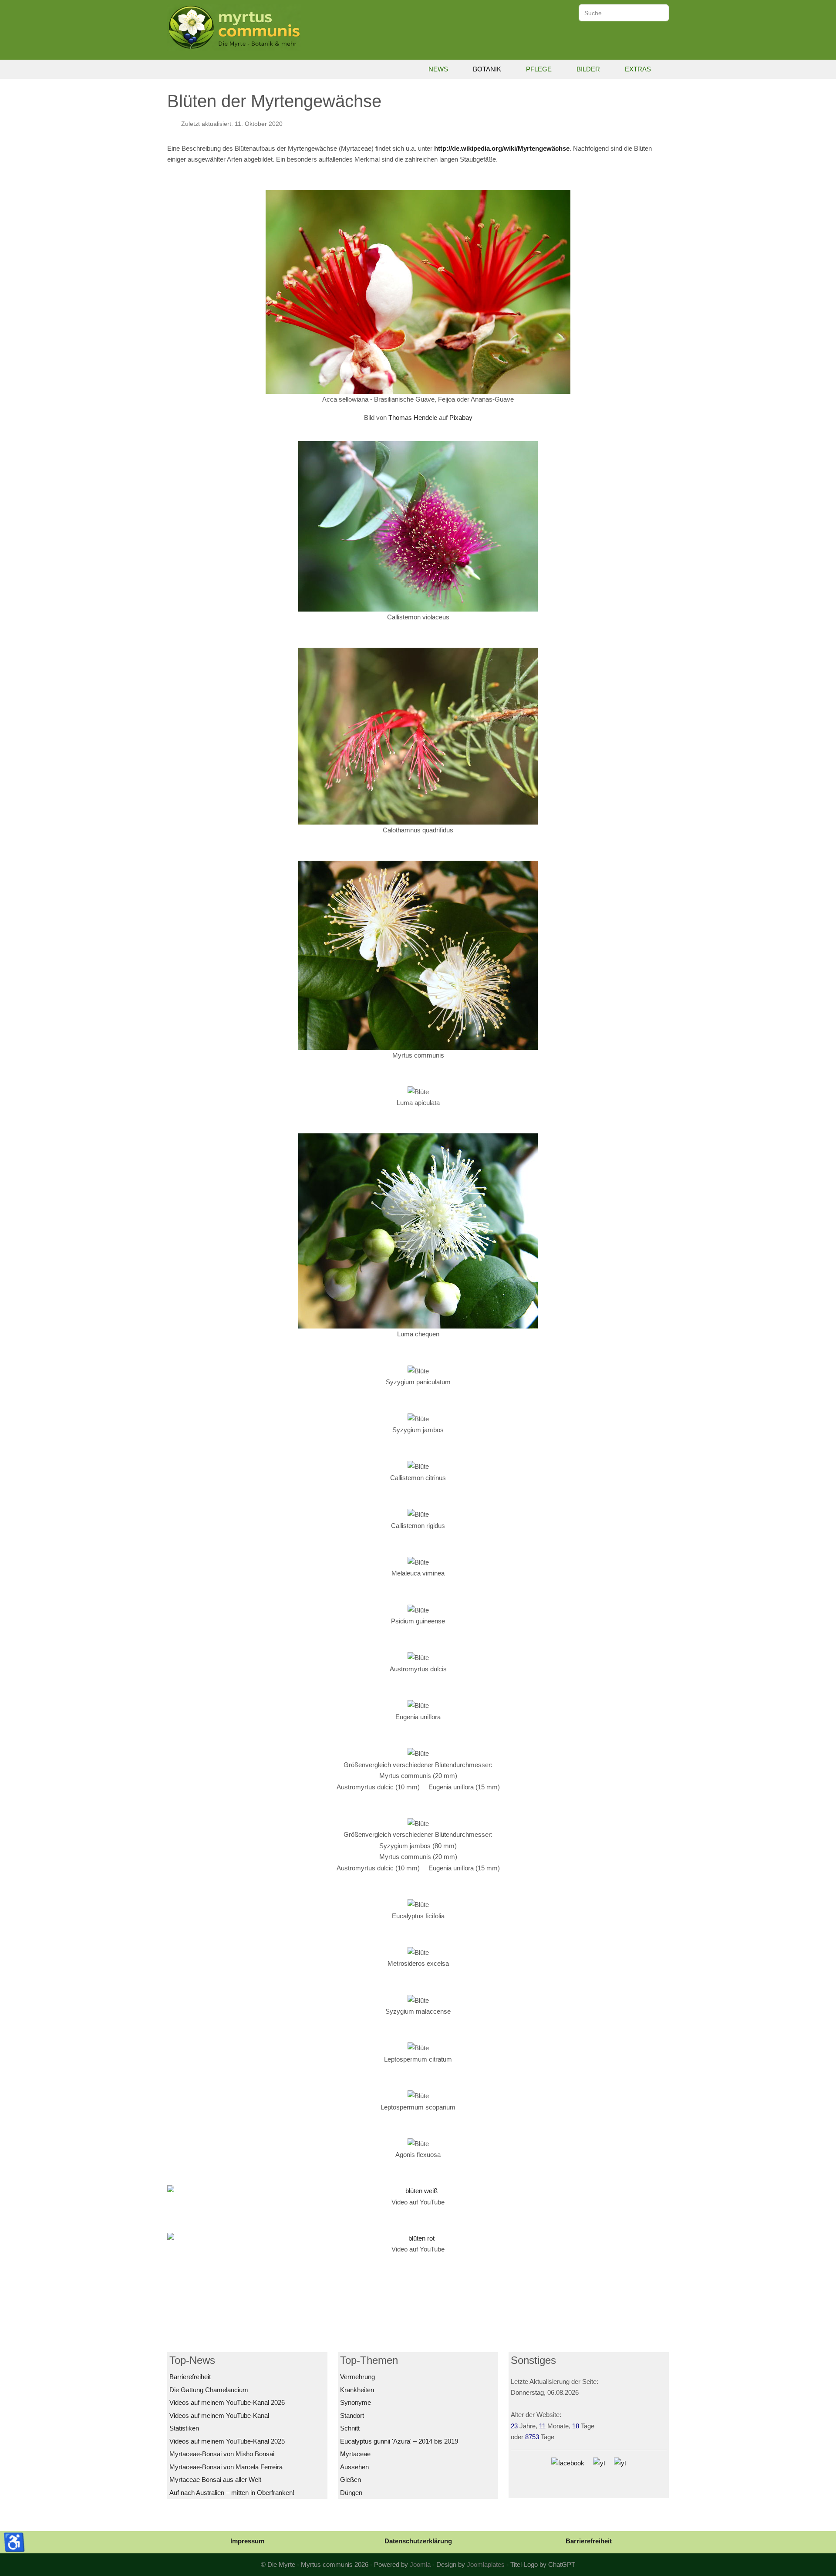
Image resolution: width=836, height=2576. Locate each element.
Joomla (420, 2564)
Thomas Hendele (413, 418)
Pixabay (461, 418)
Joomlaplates (486, 2564)
